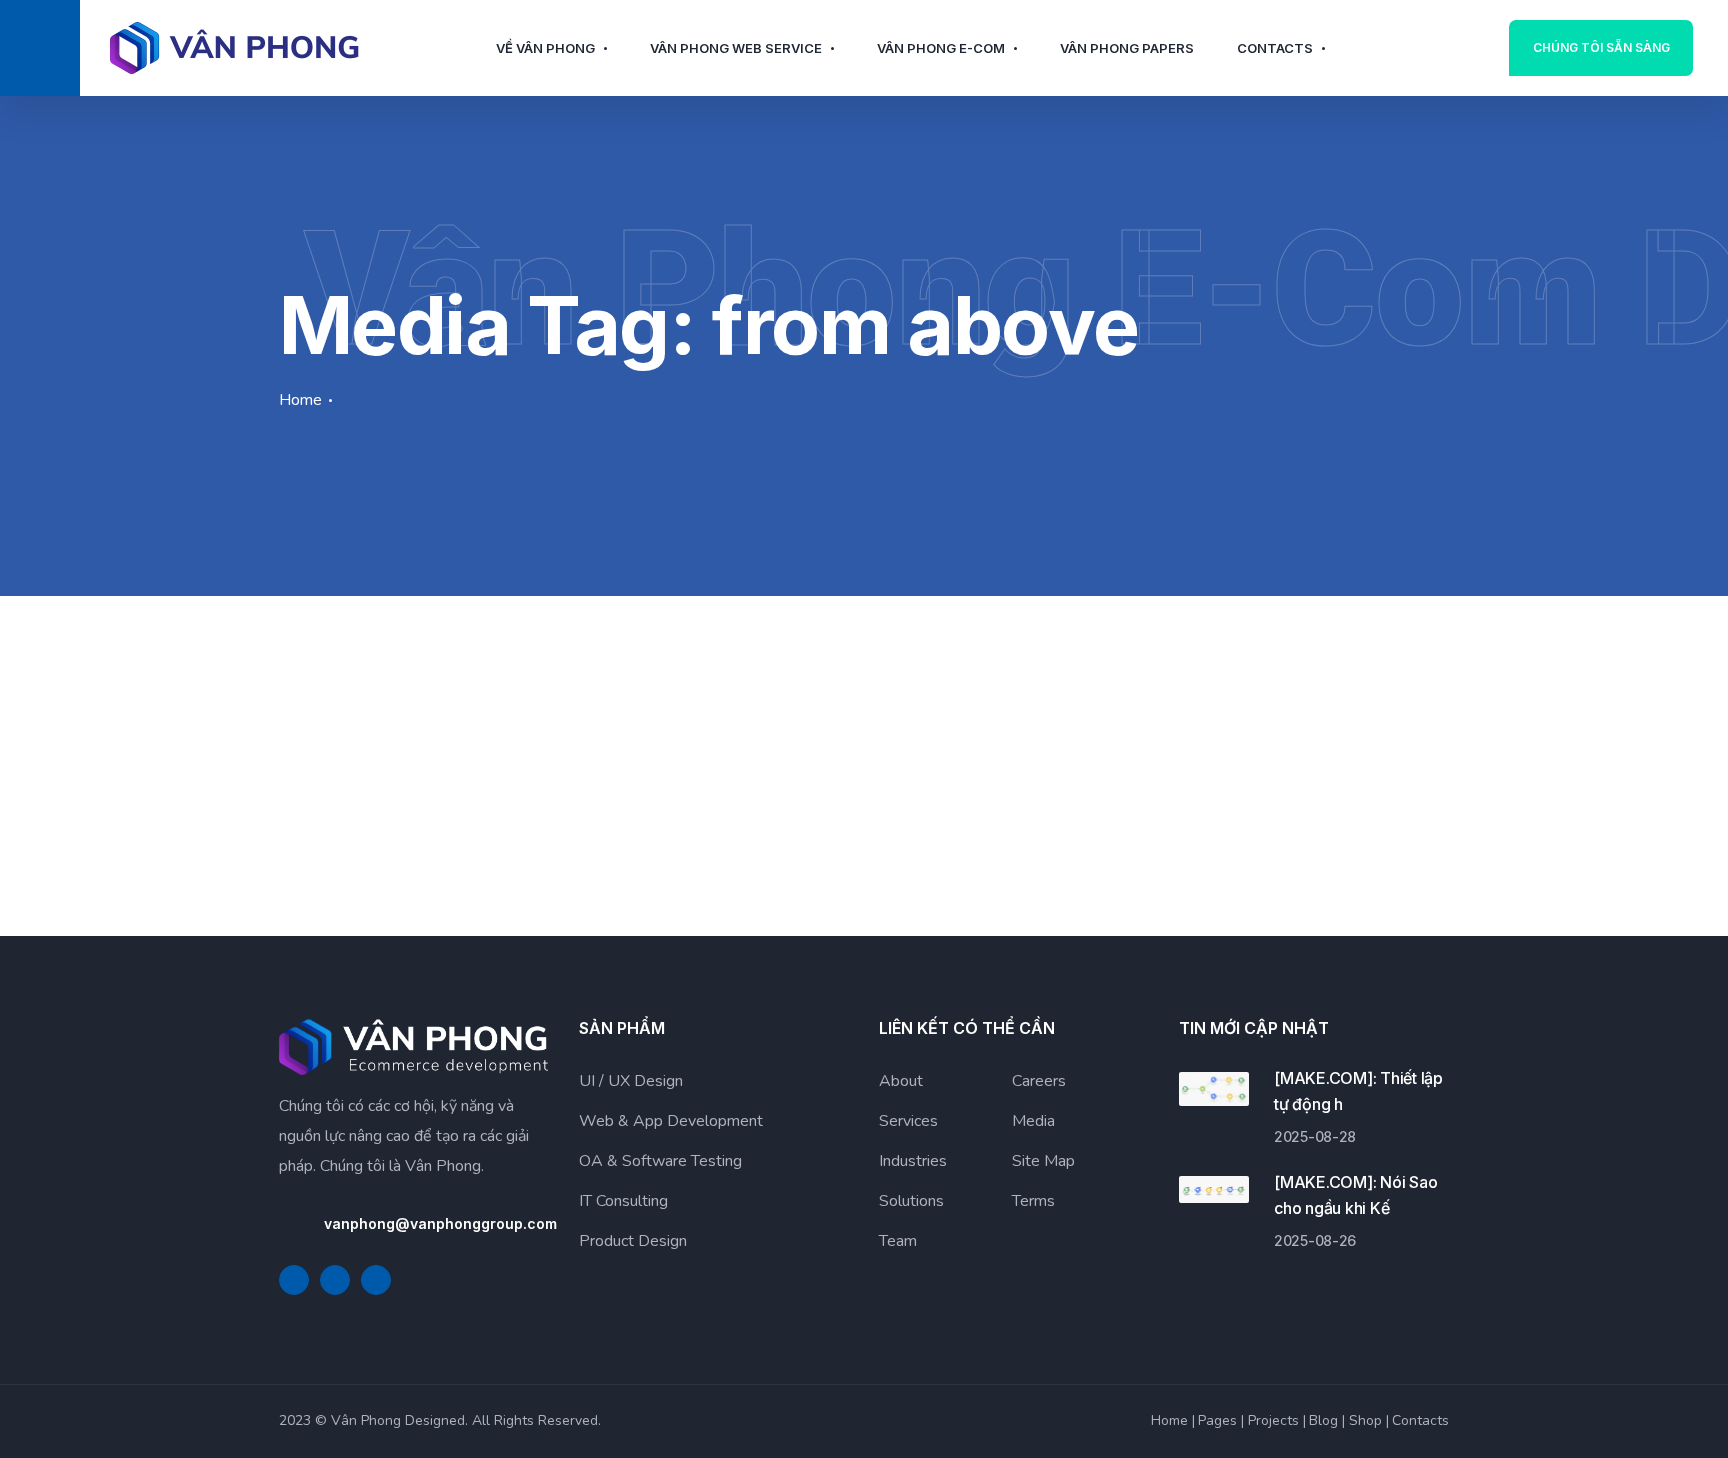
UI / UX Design (631, 1081)
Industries (913, 1161)
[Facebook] (294, 1280)
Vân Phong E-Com (941, 48)
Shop (1365, 1420)
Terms (1033, 1201)
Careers (1039, 1081)
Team (898, 1241)
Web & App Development (671, 1121)
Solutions (911, 1201)
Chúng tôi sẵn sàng (1601, 47)
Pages (1217, 1420)
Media (1033, 1121)
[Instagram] (376, 1280)
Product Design (633, 1241)
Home (300, 400)
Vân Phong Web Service (736, 48)
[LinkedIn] (335, 1280)
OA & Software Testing (660, 1161)
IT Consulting (623, 1201)
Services (908, 1121)
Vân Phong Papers (1127, 48)
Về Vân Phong (545, 48)
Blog (1323, 1420)
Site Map (1043, 1161)
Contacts (1275, 48)
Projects (1273, 1420)
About (901, 1081)
